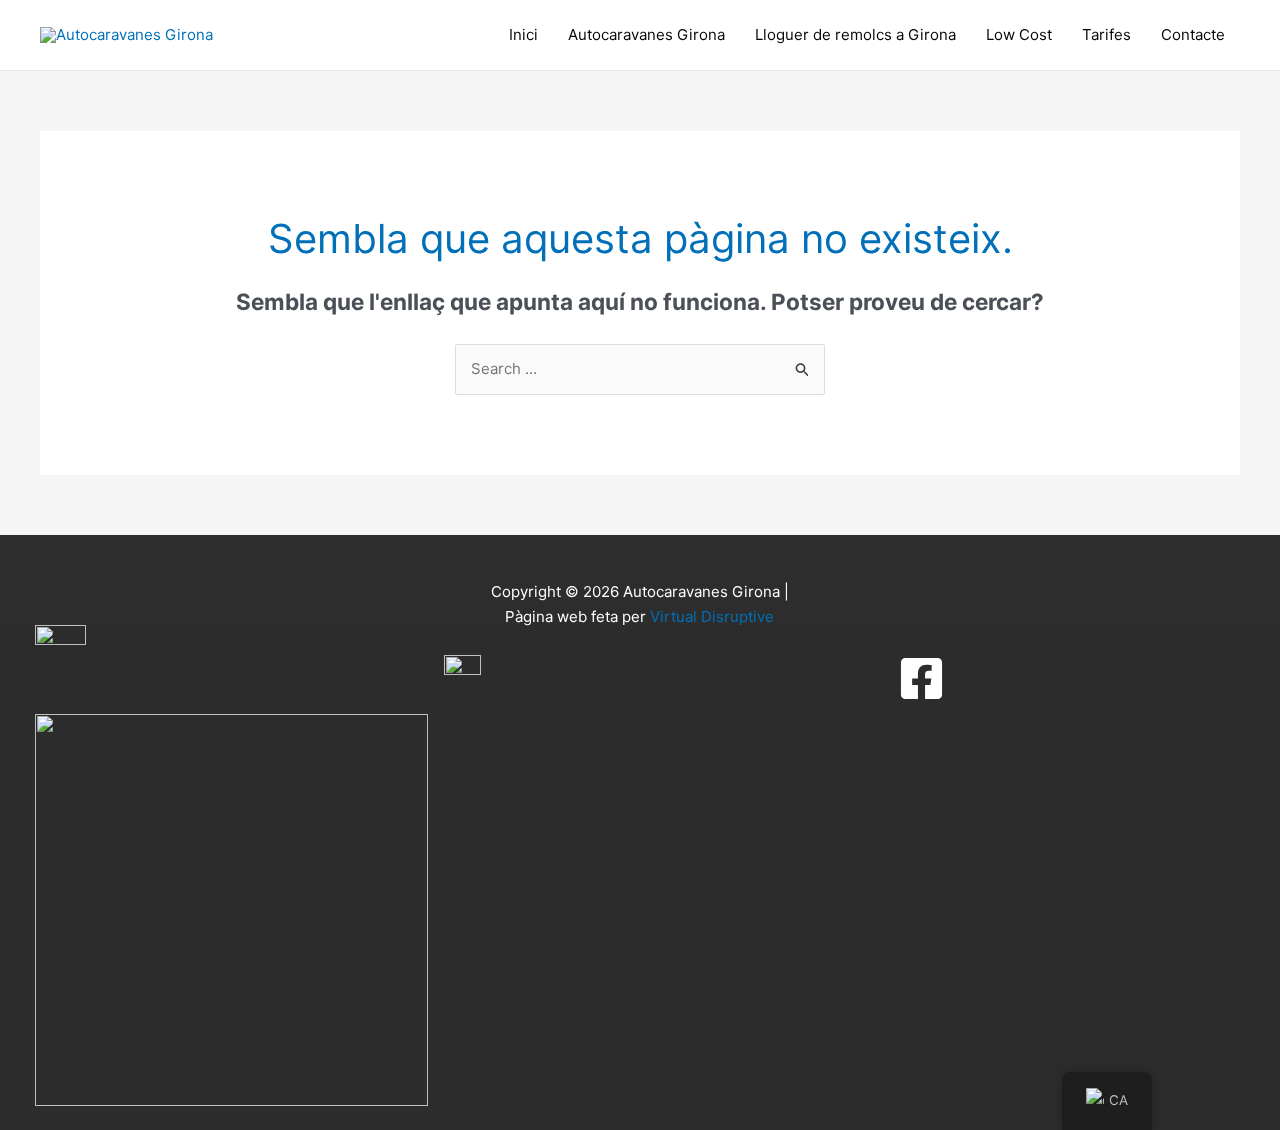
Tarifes (1106, 34)
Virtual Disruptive (712, 616)
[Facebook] (921, 678)
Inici (523, 34)
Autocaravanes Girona (646, 34)
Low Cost (1019, 34)
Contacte (1193, 34)
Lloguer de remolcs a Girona (855, 34)
